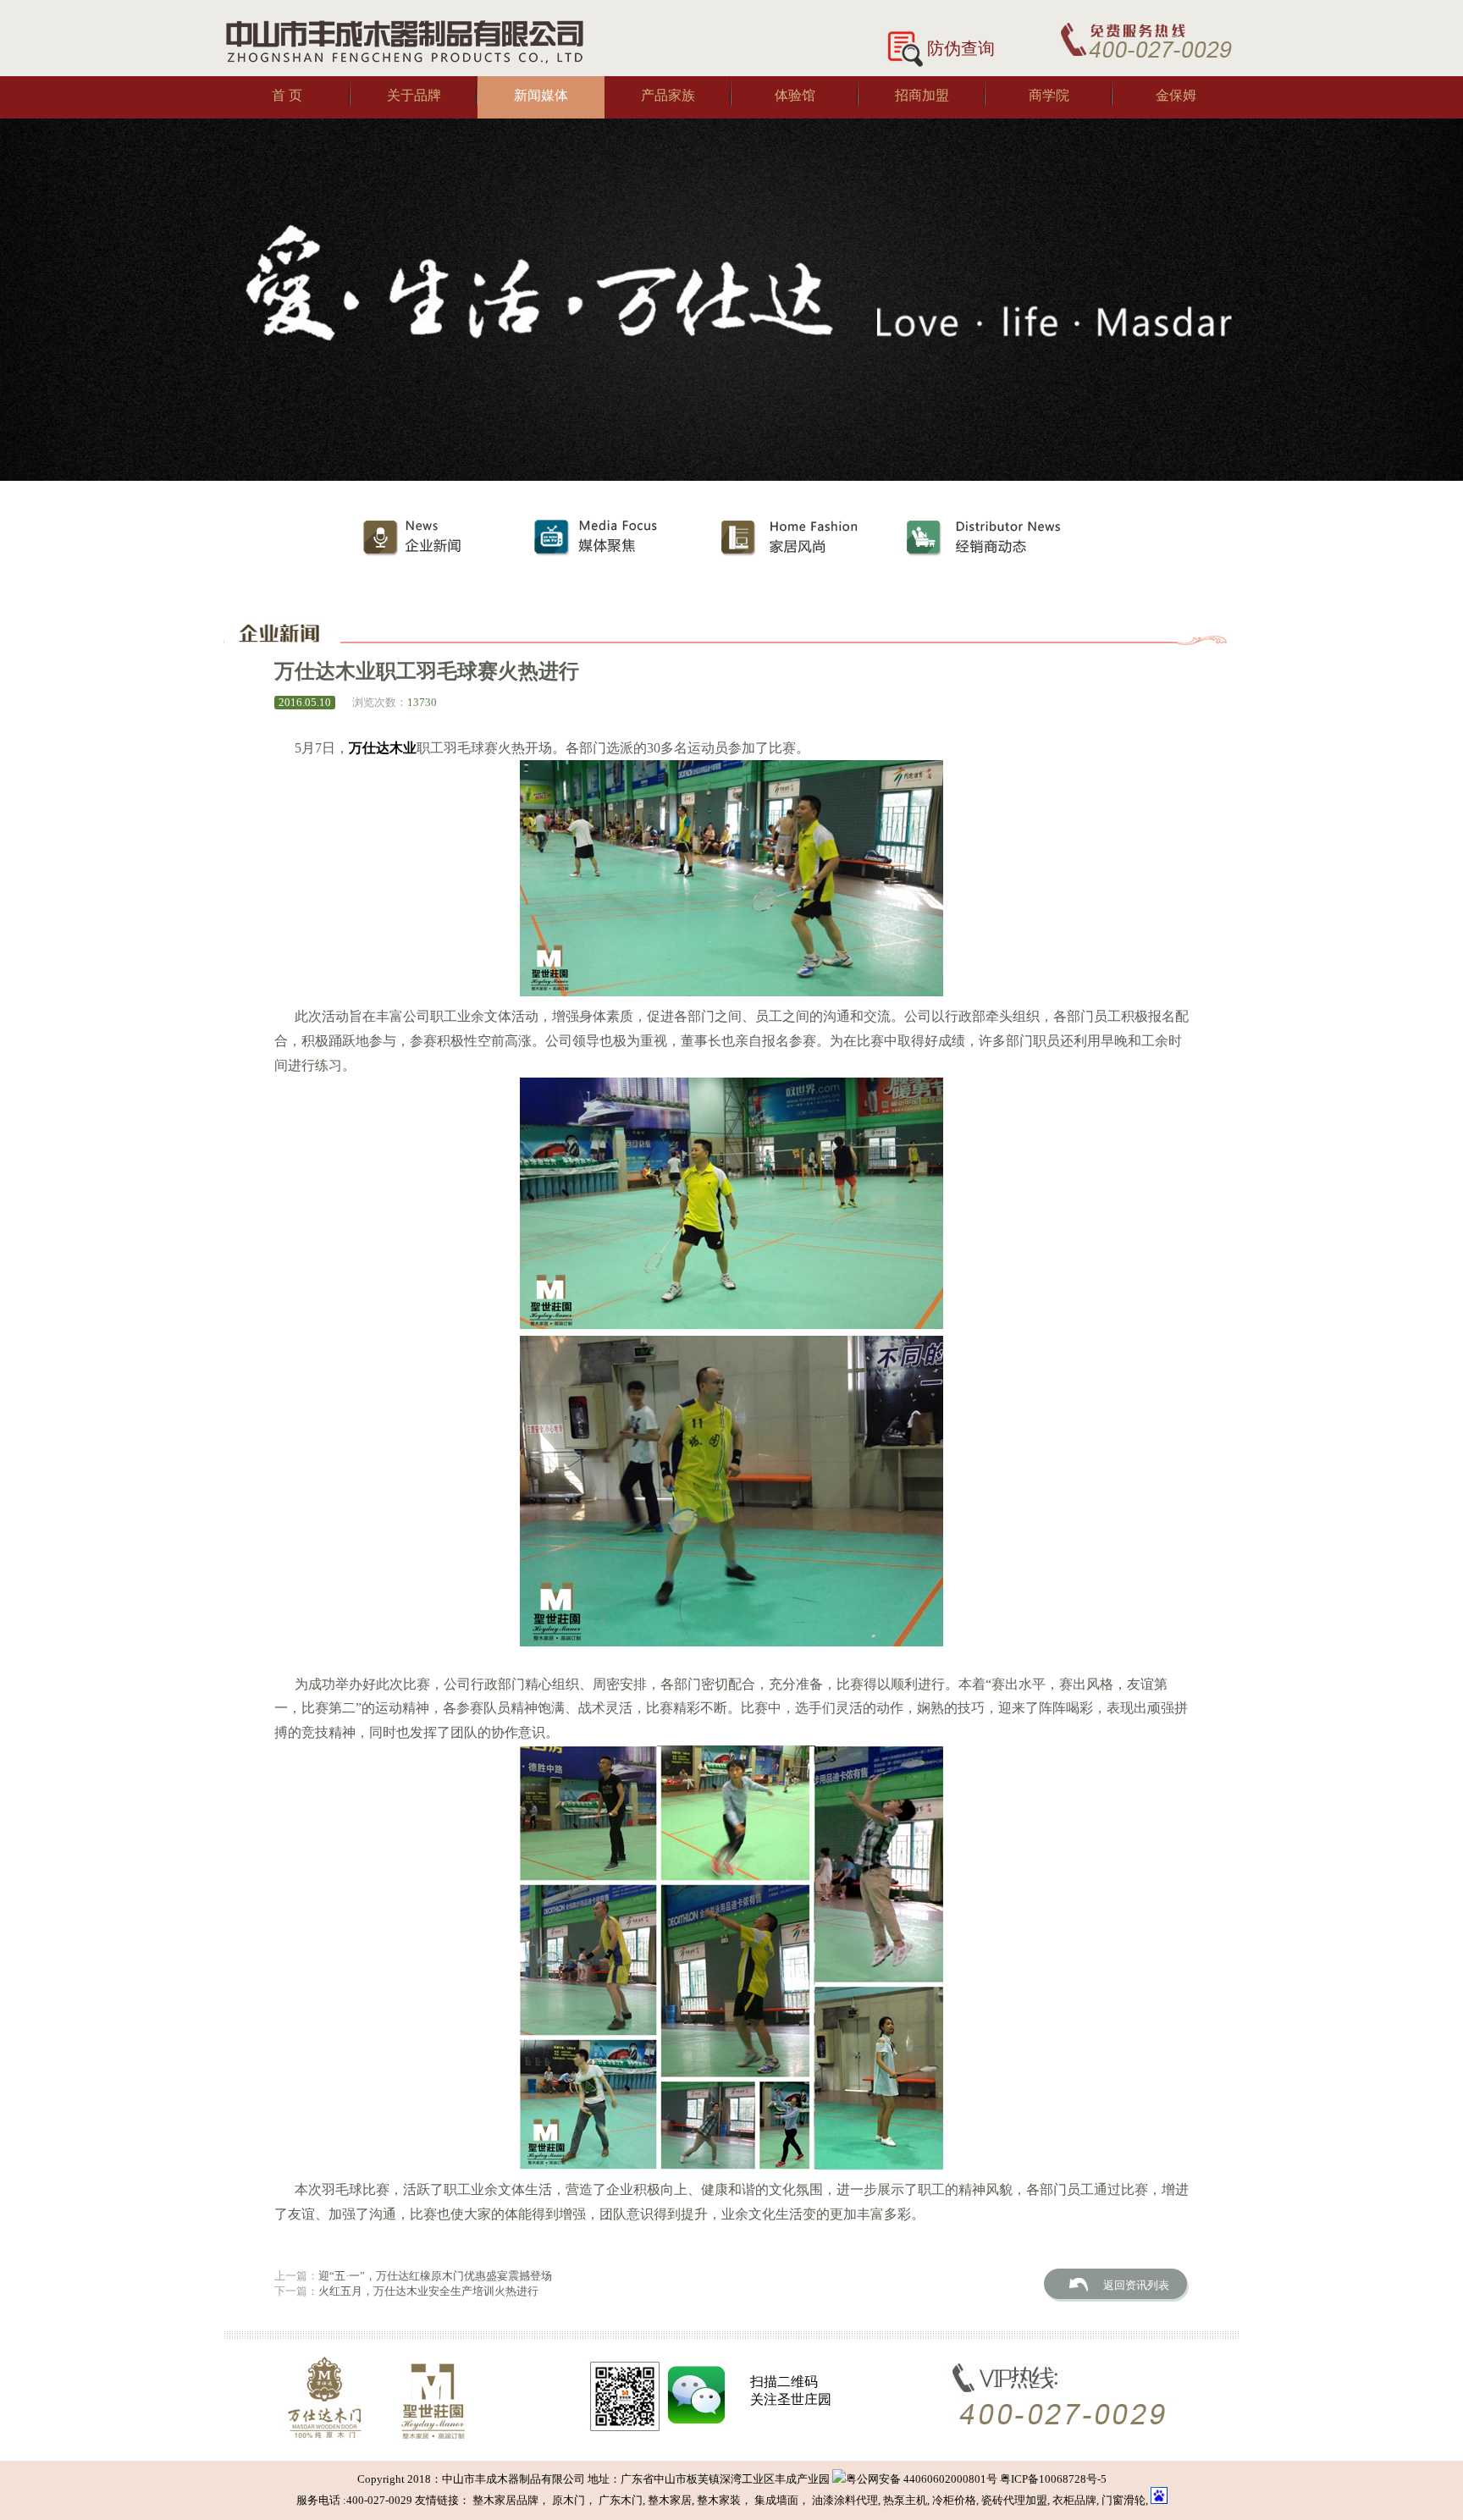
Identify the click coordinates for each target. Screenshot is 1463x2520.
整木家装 (719, 2500)
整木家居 (670, 2500)
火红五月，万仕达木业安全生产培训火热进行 (428, 2291)
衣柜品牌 (1074, 2500)
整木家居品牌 (505, 2500)
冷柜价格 (954, 2500)
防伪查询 (961, 48)
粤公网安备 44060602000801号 (922, 2479)
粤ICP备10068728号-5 (1052, 2479)
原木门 (569, 2500)
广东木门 (621, 2500)
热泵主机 (905, 2500)
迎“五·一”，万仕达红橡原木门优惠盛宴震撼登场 (435, 2276)
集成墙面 (776, 2500)
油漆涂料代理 (845, 2500)
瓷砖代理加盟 (1014, 2500)
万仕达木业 (383, 748)
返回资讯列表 (1136, 2285)
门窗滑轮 (1123, 2500)
